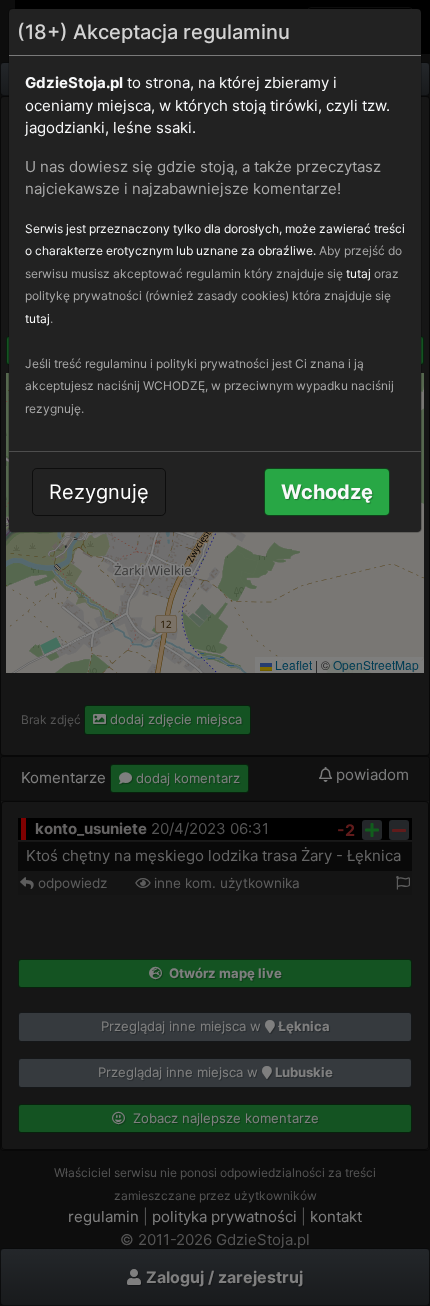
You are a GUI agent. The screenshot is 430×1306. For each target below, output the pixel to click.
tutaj (358, 273)
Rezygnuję (99, 492)
